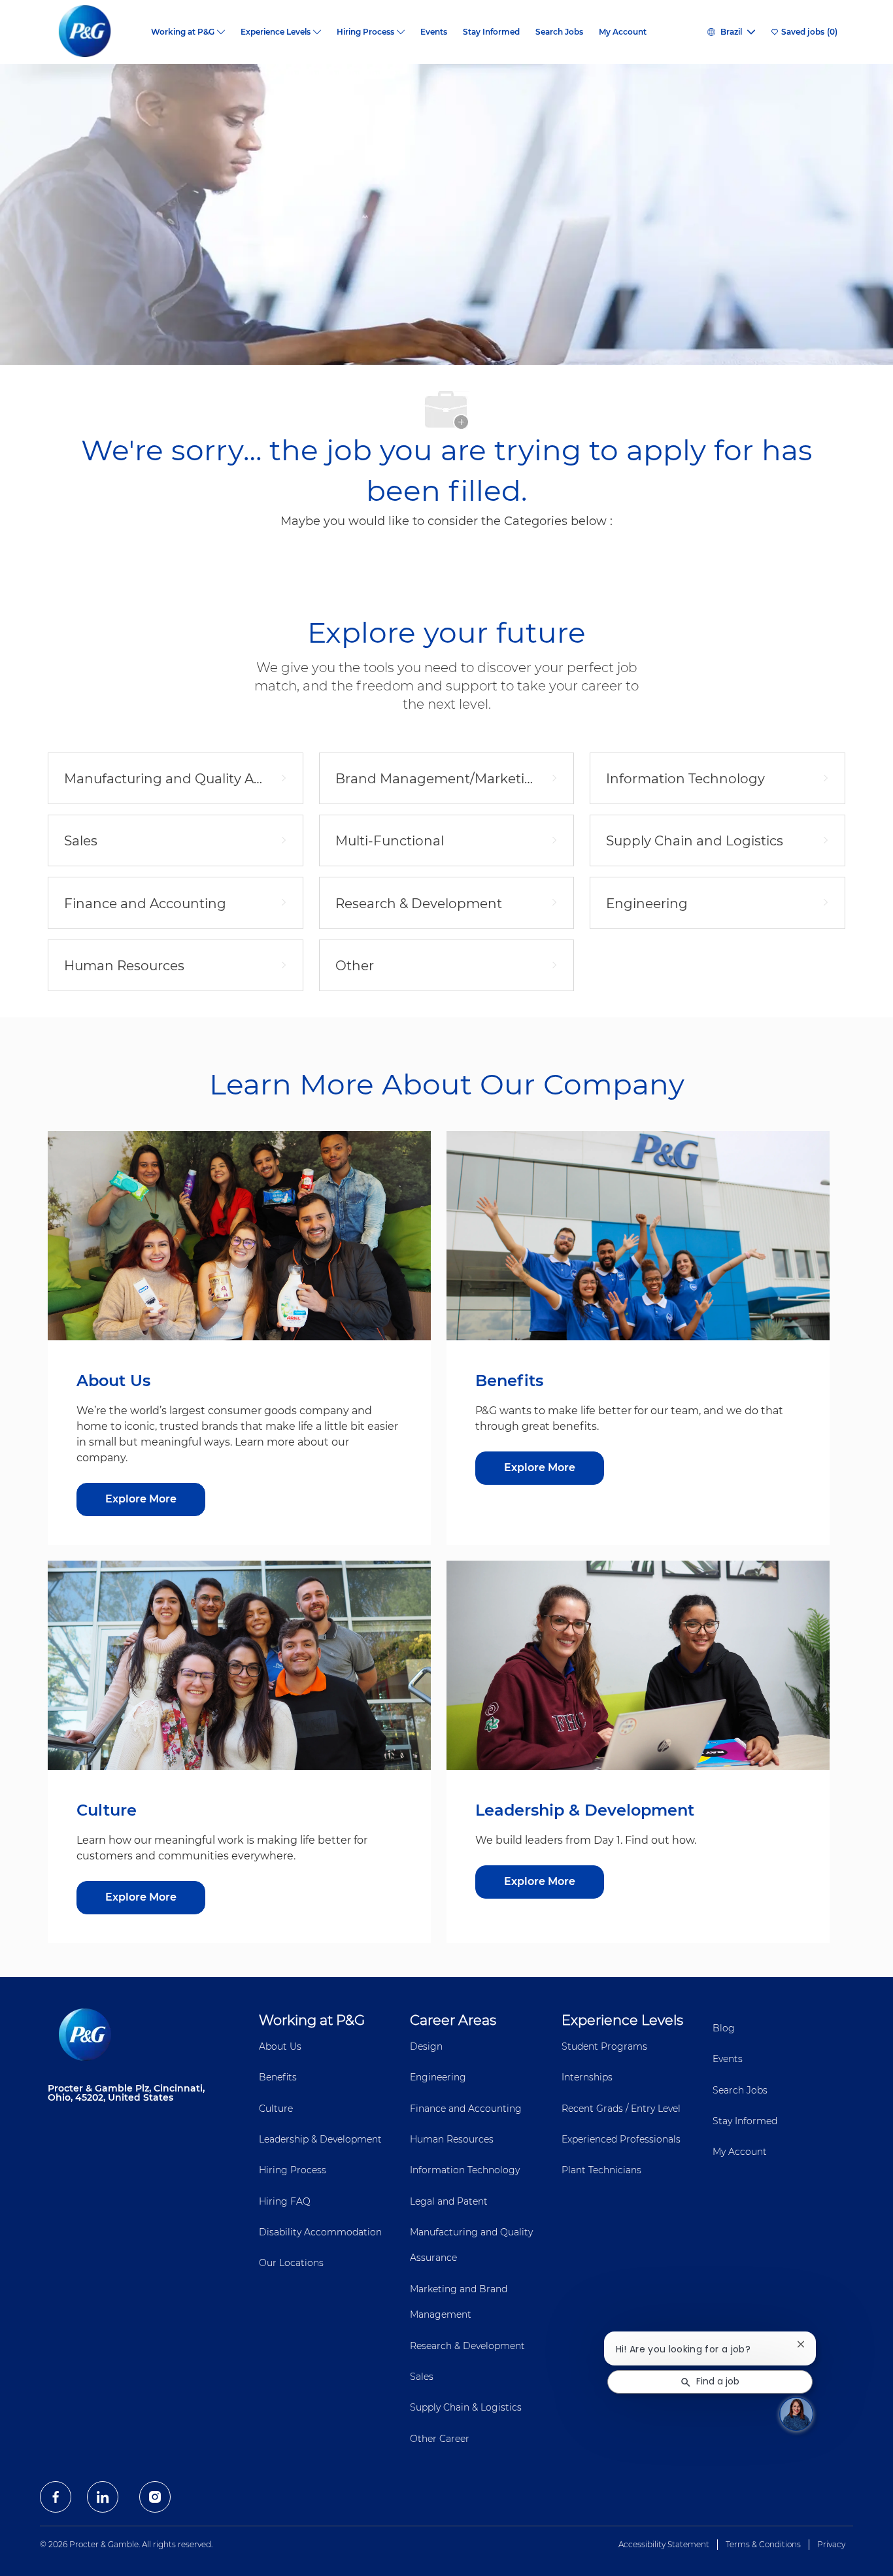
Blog (724, 2028)
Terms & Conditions (763, 2544)
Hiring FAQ (285, 2201)
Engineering (438, 2077)
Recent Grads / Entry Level (621, 2109)
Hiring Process (293, 2170)
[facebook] (56, 2497)
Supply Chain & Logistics (466, 2407)
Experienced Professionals (621, 2139)
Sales (422, 2377)
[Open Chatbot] (796, 2414)
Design (426, 2046)
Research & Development (467, 2346)
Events (434, 32)
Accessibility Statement (664, 2544)
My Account (623, 32)
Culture (276, 2109)
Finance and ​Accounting (466, 2109)
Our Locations (291, 2263)
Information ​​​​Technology (465, 2170)
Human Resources (452, 2139)
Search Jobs (559, 32)
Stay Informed (491, 32)
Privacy (831, 2544)
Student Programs (604, 2046)
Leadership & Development (320, 2139)
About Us (280, 2046)
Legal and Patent (449, 2201)
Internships (587, 2077)
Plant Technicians (601, 2170)
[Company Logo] (95, 32)
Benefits (278, 2077)
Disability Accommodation (320, 2232)
